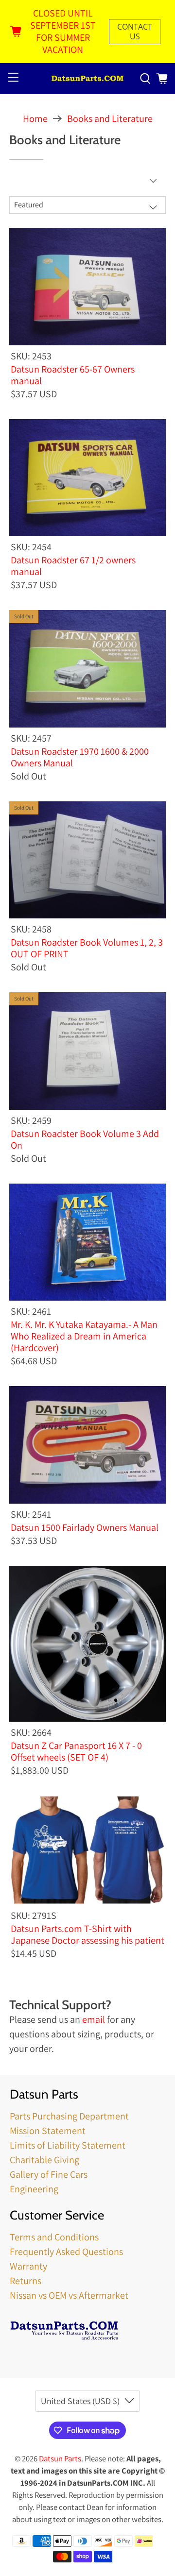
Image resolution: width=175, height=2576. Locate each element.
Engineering (34, 2189)
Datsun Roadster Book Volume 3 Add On (85, 1139)
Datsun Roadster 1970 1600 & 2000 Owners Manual (80, 757)
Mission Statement (48, 2131)
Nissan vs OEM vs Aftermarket (69, 2295)
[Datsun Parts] (87, 79)
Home (35, 119)
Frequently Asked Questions (66, 2252)
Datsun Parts (60, 2458)
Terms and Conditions (54, 2237)
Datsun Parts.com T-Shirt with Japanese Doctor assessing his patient (87, 1934)
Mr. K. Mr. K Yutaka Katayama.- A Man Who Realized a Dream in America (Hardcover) (84, 1336)
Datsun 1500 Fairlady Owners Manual (85, 1527)
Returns (26, 2281)
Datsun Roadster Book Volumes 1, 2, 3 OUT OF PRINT (87, 948)
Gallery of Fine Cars (49, 2174)
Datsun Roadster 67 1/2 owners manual (73, 566)
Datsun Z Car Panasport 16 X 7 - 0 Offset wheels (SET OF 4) (76, 1751)
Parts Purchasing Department (69, 2116)
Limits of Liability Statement (68, 2145)
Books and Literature (110, 119)
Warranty (28, 2266)
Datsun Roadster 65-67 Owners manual (73, 375)
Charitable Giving (44, 2160)
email (94, 2019)
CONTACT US (135, 32)
